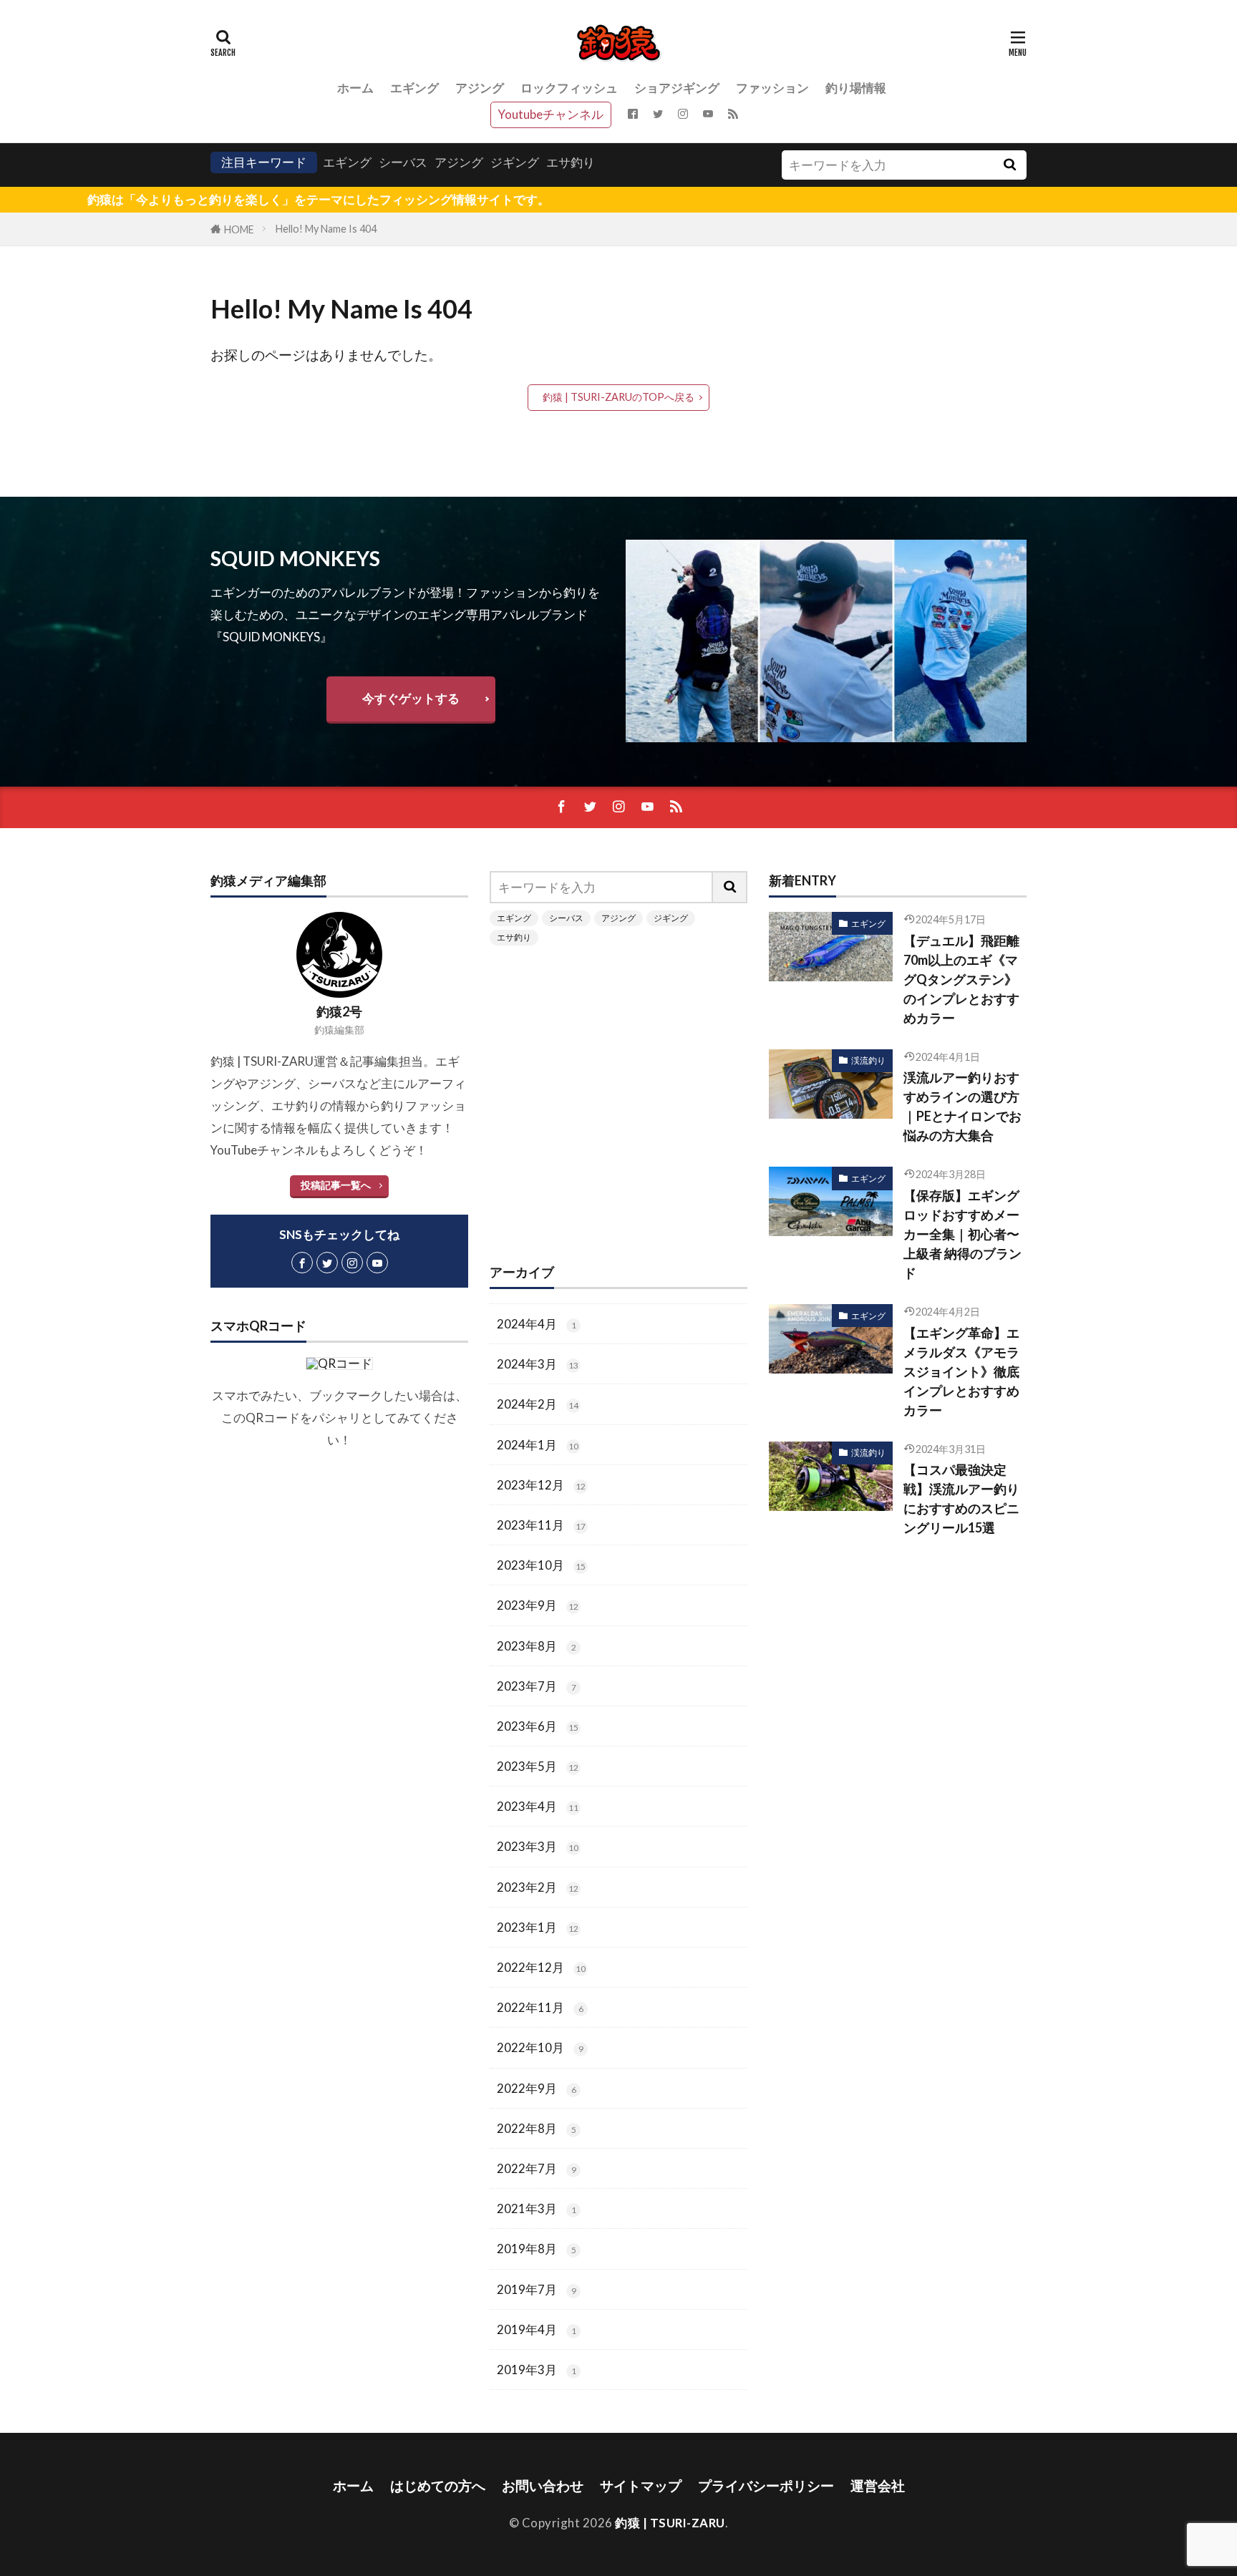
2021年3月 (537, 2208)
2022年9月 (537, 2088)
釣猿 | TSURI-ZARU (670, 2523)
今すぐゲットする (411, 698)
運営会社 (878, 2485)
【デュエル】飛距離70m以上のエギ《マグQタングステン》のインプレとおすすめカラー (961, 979)
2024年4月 (537, 1324)
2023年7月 (537, 1686)
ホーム (355, 88)
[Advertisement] (618, 1103)
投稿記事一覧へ (336, 1185)
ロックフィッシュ (569, 88)
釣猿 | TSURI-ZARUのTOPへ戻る (618, 397)
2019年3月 (537, 2370)
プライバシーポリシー (766, 2485)
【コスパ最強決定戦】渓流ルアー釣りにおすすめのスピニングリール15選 (961, 1498)
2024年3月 (538, 1364)
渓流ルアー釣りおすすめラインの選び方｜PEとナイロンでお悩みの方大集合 (962, 1106)
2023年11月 (541, 1525)
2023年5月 (538, 1766)
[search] (1009, 165)
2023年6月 (538, 1726)
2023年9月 (538, 1605)
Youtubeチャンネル (551, 114)
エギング (414, 88)
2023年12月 (541, 1485)
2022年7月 (537, 2168)
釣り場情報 (856, 88)
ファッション (772, 88)
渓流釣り (868, 1060)
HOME (239, 229)
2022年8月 (537, 2128)
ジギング (515, 162)
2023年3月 (538, 1846)
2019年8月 (537, 2249)
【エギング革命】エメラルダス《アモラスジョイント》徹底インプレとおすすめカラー (961, 1371)
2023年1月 (538, 1927)
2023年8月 (537, 1646)
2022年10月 (540, 2047)
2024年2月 (538, 1404)
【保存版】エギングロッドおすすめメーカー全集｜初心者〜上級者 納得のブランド (962, 1234)
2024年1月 (538, 1445)
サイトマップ (641, 2485)
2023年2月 (538, 1887)
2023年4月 (538, 1806)
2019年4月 (537, 2329)
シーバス (403, 162)
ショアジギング (677, 88)
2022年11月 (540, 2007)
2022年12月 (541, 1967)
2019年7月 (537, 2289)
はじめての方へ (438, 2485)
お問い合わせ (543, 2485)
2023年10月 (541, 1565)
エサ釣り (571, 162)
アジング (480, 88)
